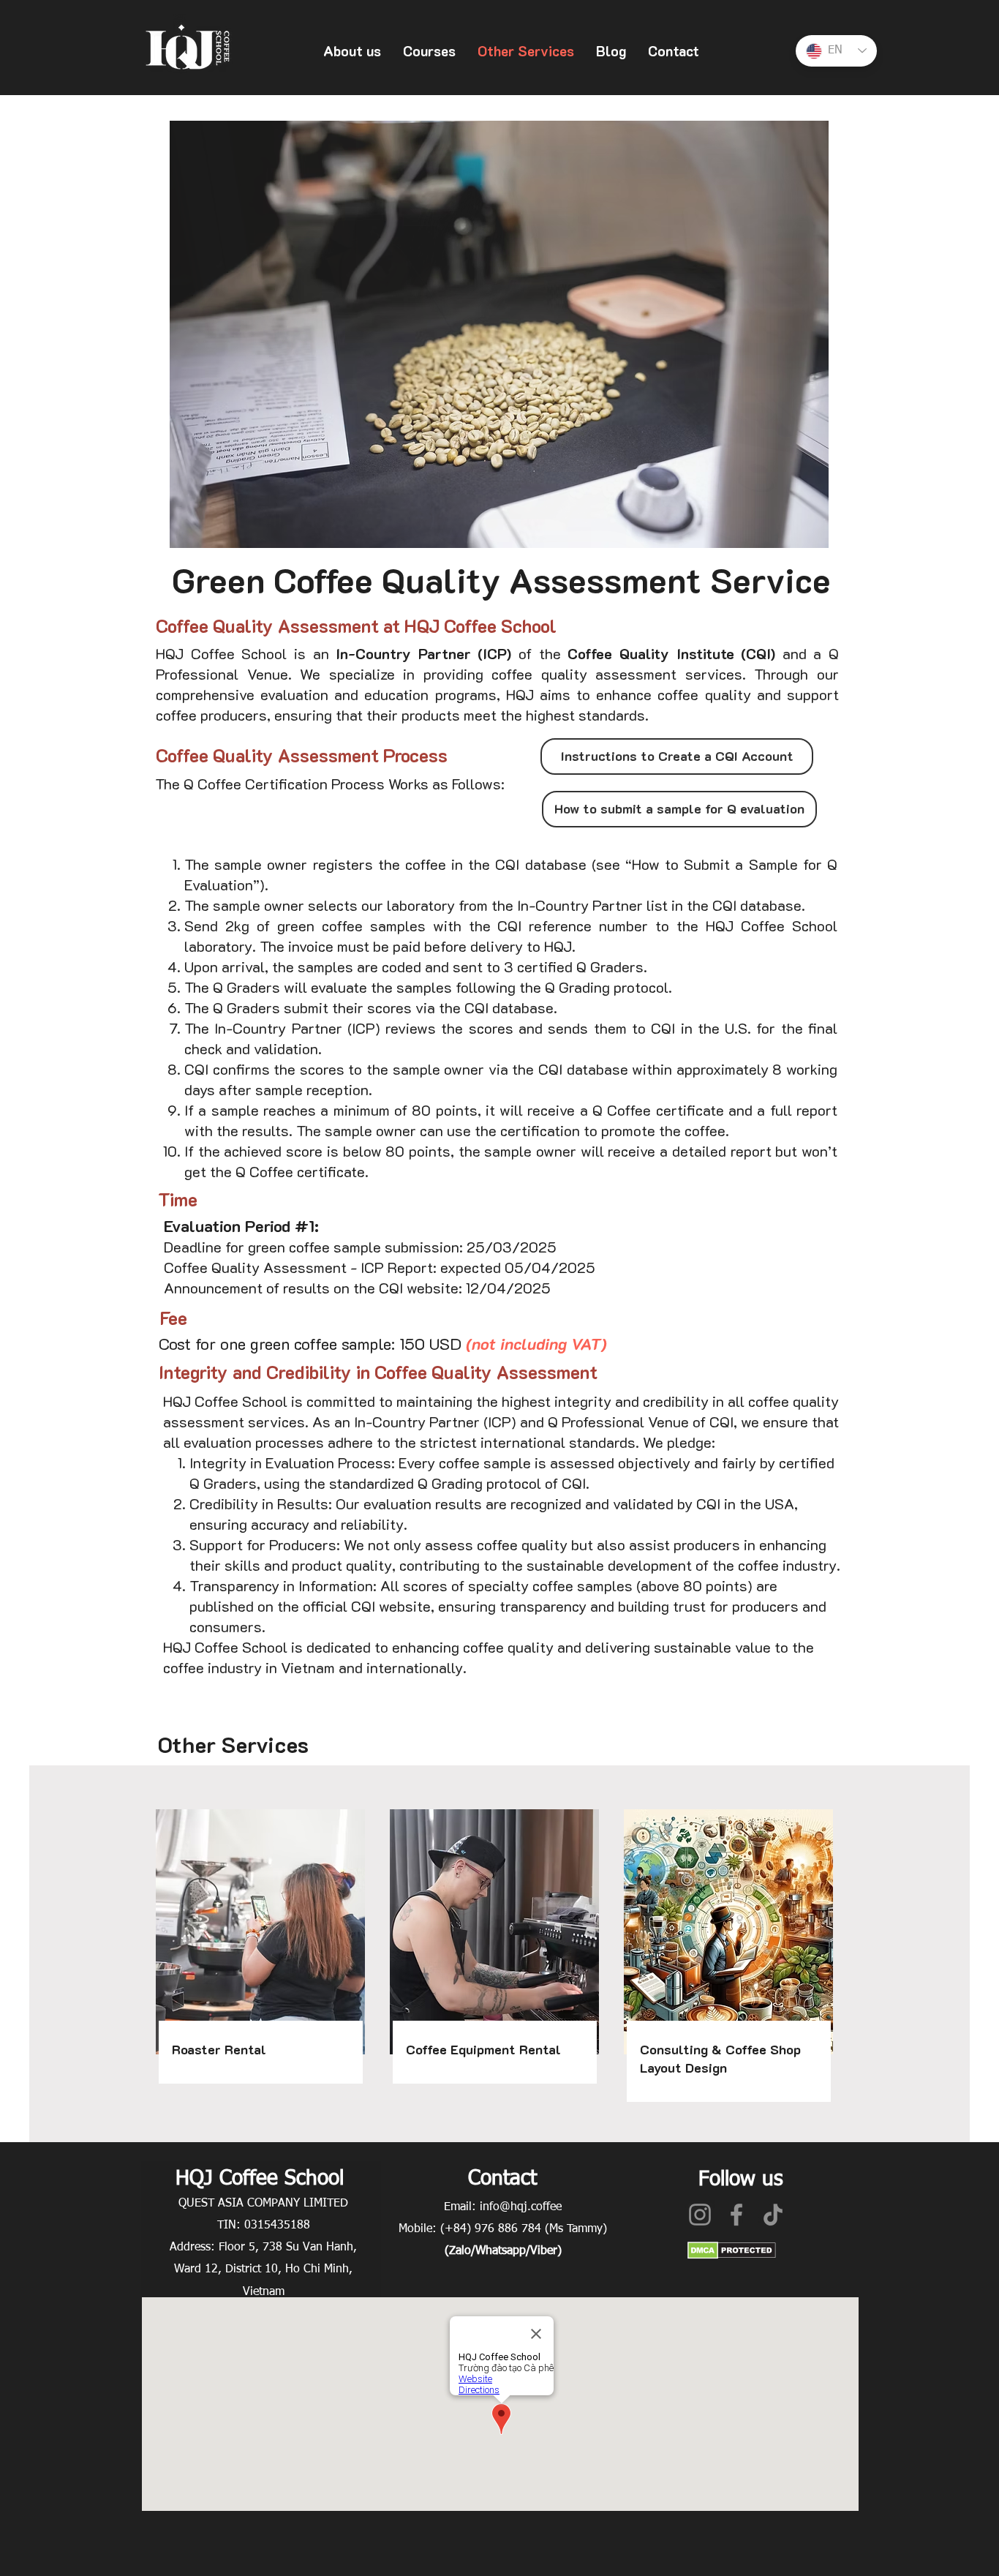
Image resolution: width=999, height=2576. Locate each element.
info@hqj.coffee (521, 2207)
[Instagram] (700, 2215)
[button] (352, 51)
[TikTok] (773, 2215)
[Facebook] (736, 2215)
